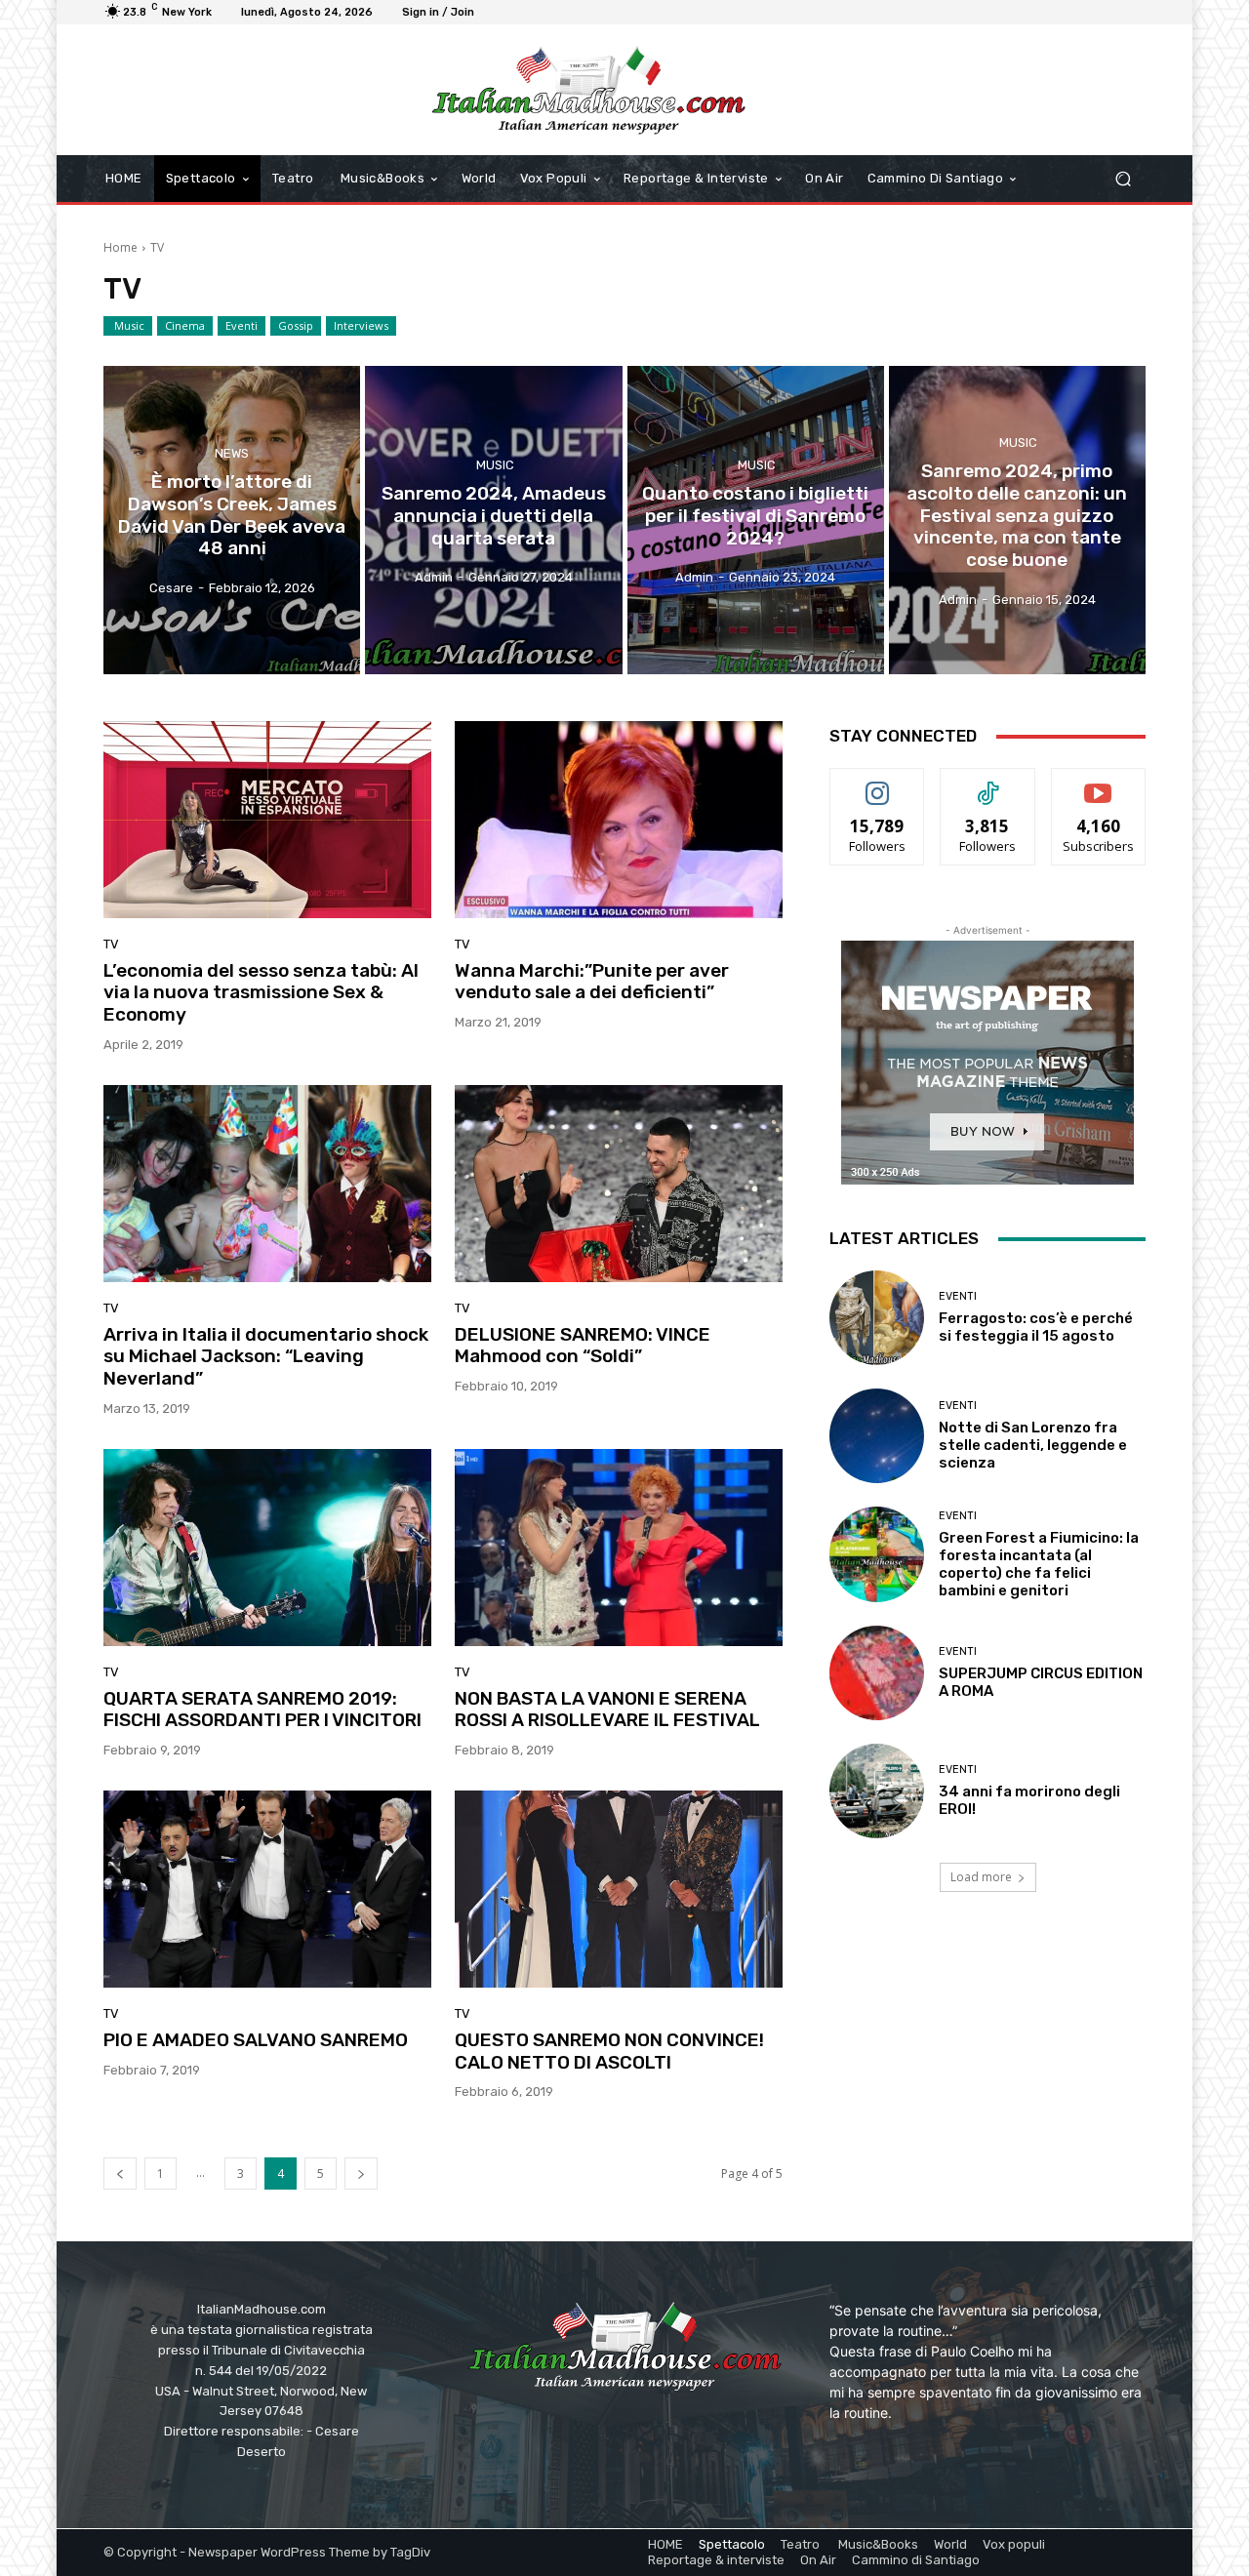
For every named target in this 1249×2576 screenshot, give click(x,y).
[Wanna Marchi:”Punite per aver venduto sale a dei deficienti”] (619, 820)
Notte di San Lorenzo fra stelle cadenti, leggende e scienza (1033, 1445)
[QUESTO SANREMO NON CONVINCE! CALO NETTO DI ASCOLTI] (619, 1889)
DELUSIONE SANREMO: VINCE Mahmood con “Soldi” (583, 1346)
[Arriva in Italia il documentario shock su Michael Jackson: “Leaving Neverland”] (267, 1184)
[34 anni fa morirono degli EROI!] (877, 1791)
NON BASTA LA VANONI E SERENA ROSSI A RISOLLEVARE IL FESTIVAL (607, 1710)
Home (121, 247)
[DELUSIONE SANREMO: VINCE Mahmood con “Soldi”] (619, 1184)
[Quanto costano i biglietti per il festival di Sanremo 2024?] (756, 520)
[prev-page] (120, 2173)
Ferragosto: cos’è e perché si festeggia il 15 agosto (1036, 1327)
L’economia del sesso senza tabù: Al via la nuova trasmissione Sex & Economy (261, 993)
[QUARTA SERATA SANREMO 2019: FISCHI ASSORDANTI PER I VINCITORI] (267, 1548)
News (232, 454)
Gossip (296, 325)
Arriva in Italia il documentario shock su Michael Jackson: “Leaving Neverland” (266, 1357)
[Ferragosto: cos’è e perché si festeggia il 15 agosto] (877, 1318)
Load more (981, 1877)
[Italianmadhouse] (588, 90)
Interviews (361, 325)
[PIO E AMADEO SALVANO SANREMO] (267, 1889)
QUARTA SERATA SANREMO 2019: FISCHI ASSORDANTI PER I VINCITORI (262, 1710)
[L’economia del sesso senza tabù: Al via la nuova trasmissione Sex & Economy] (267, 820)
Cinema (185, 325)
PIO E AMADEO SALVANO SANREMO (256, 2040)
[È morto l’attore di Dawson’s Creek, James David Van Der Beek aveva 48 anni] (232, 520)
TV (111, 944)
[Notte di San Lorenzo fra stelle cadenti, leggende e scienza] (877, 1436)
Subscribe (1099, 783)
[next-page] (361, 2173)
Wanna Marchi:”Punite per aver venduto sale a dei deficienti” (592, 982)
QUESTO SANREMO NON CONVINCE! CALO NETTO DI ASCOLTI (609, 2051)
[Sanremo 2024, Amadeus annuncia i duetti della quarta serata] (493, 520)
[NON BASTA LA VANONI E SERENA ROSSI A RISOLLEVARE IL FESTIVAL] (619, 1548)
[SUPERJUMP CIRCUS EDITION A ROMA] (877, 1673)
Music (128, 325)
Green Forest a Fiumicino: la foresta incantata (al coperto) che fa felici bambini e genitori (1039, 1564)
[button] (1123, 179)
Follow (878, 783)
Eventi (242, 325)
